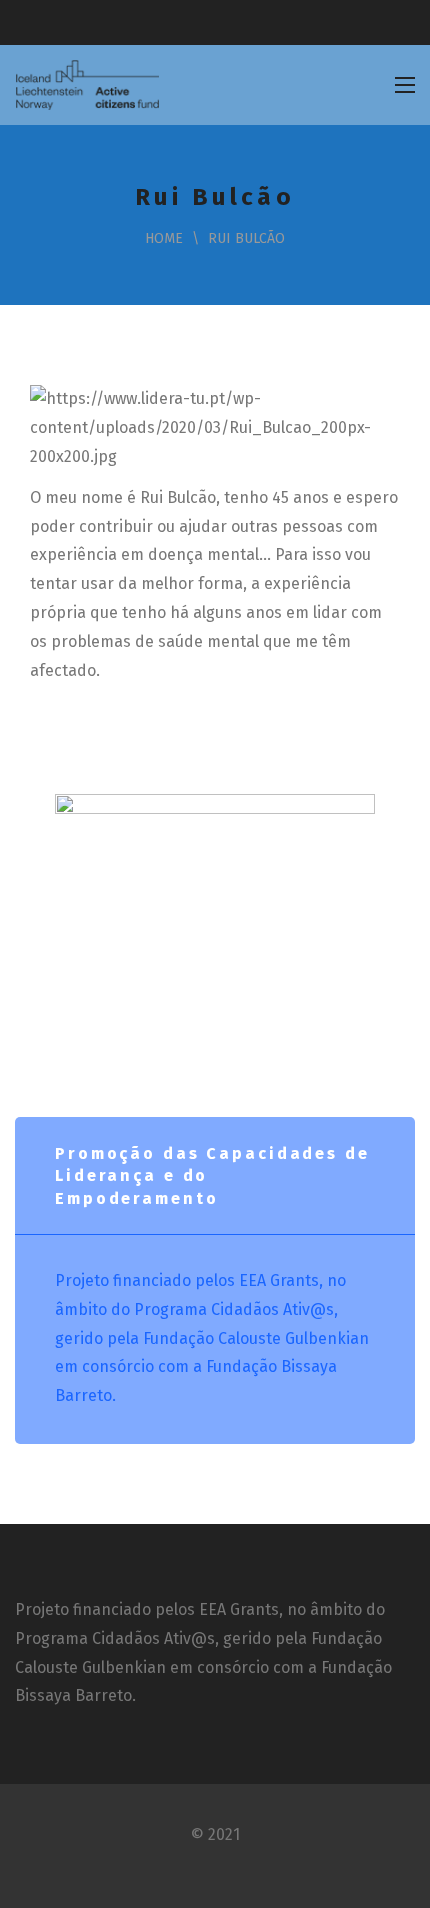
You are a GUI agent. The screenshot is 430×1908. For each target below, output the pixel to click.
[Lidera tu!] (87, 85)
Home (164, 238)
